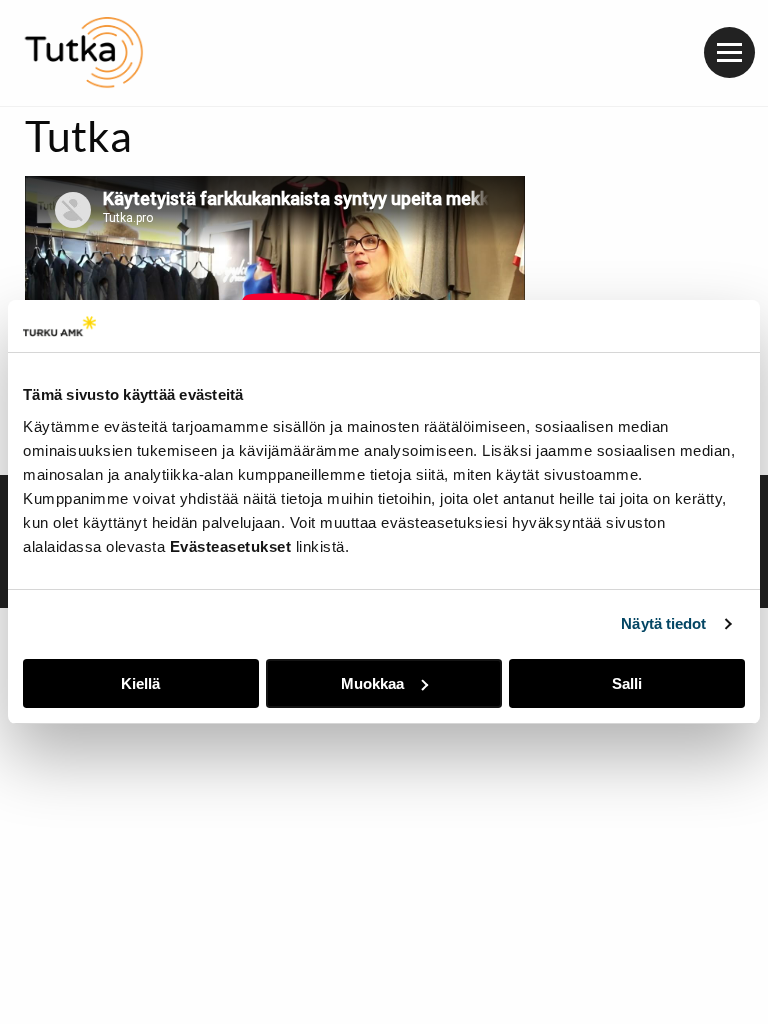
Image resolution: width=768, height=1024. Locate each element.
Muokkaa (372, 683)
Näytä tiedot (663, 623)
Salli (627, 683)
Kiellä (140, 683)
